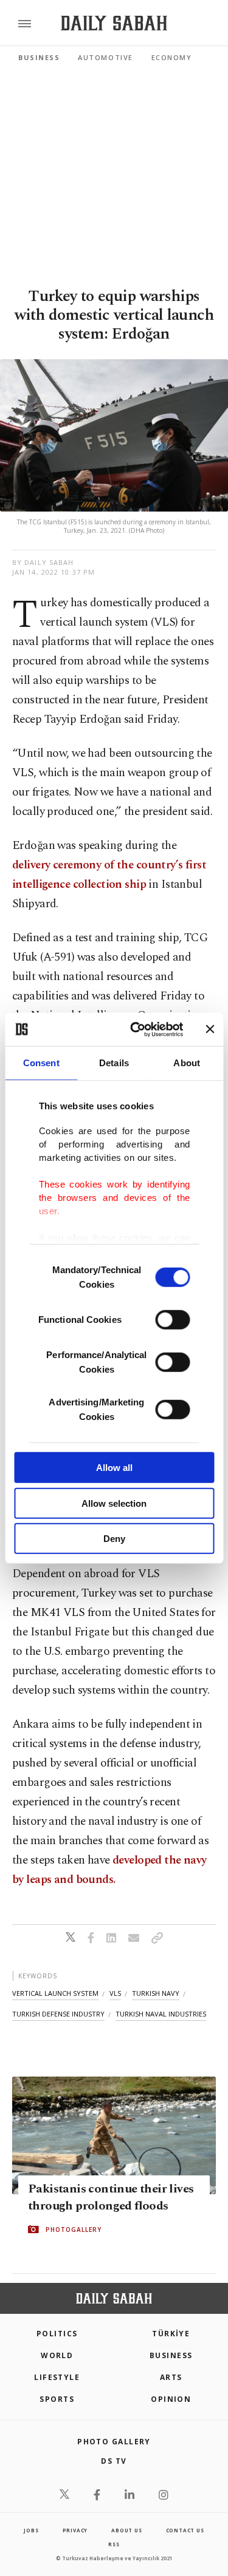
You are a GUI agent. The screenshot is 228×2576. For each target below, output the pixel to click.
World (57, 2355)
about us (126, 2530)
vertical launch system (55, 1993)
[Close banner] (210, 1029)
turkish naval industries (161, 2014)
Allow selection (114, 1503)
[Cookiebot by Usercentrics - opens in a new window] (136, 1029)
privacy (75, 2530)
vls (115, 1993)
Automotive (105, 57)
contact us (185, 2530)
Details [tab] (114, 1063)
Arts (171, 2377)
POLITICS (57, 2334)
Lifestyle (57, 2377)
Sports (57, 2399)
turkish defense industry (58, 2014)
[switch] (172, 1320)
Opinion (171, 2399)
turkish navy (156, 1993)
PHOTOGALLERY (74, 2229)
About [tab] (187, 1063)
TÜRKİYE (171, 2334)
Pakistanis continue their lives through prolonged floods (111, 2197)
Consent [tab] (41, 1063)
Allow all (114, 1468)
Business (39, 57)
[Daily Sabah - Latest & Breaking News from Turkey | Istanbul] (114, 23)
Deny (114, 1539)
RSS (114, 2544)
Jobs (31, 2530)
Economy (172, 57)
